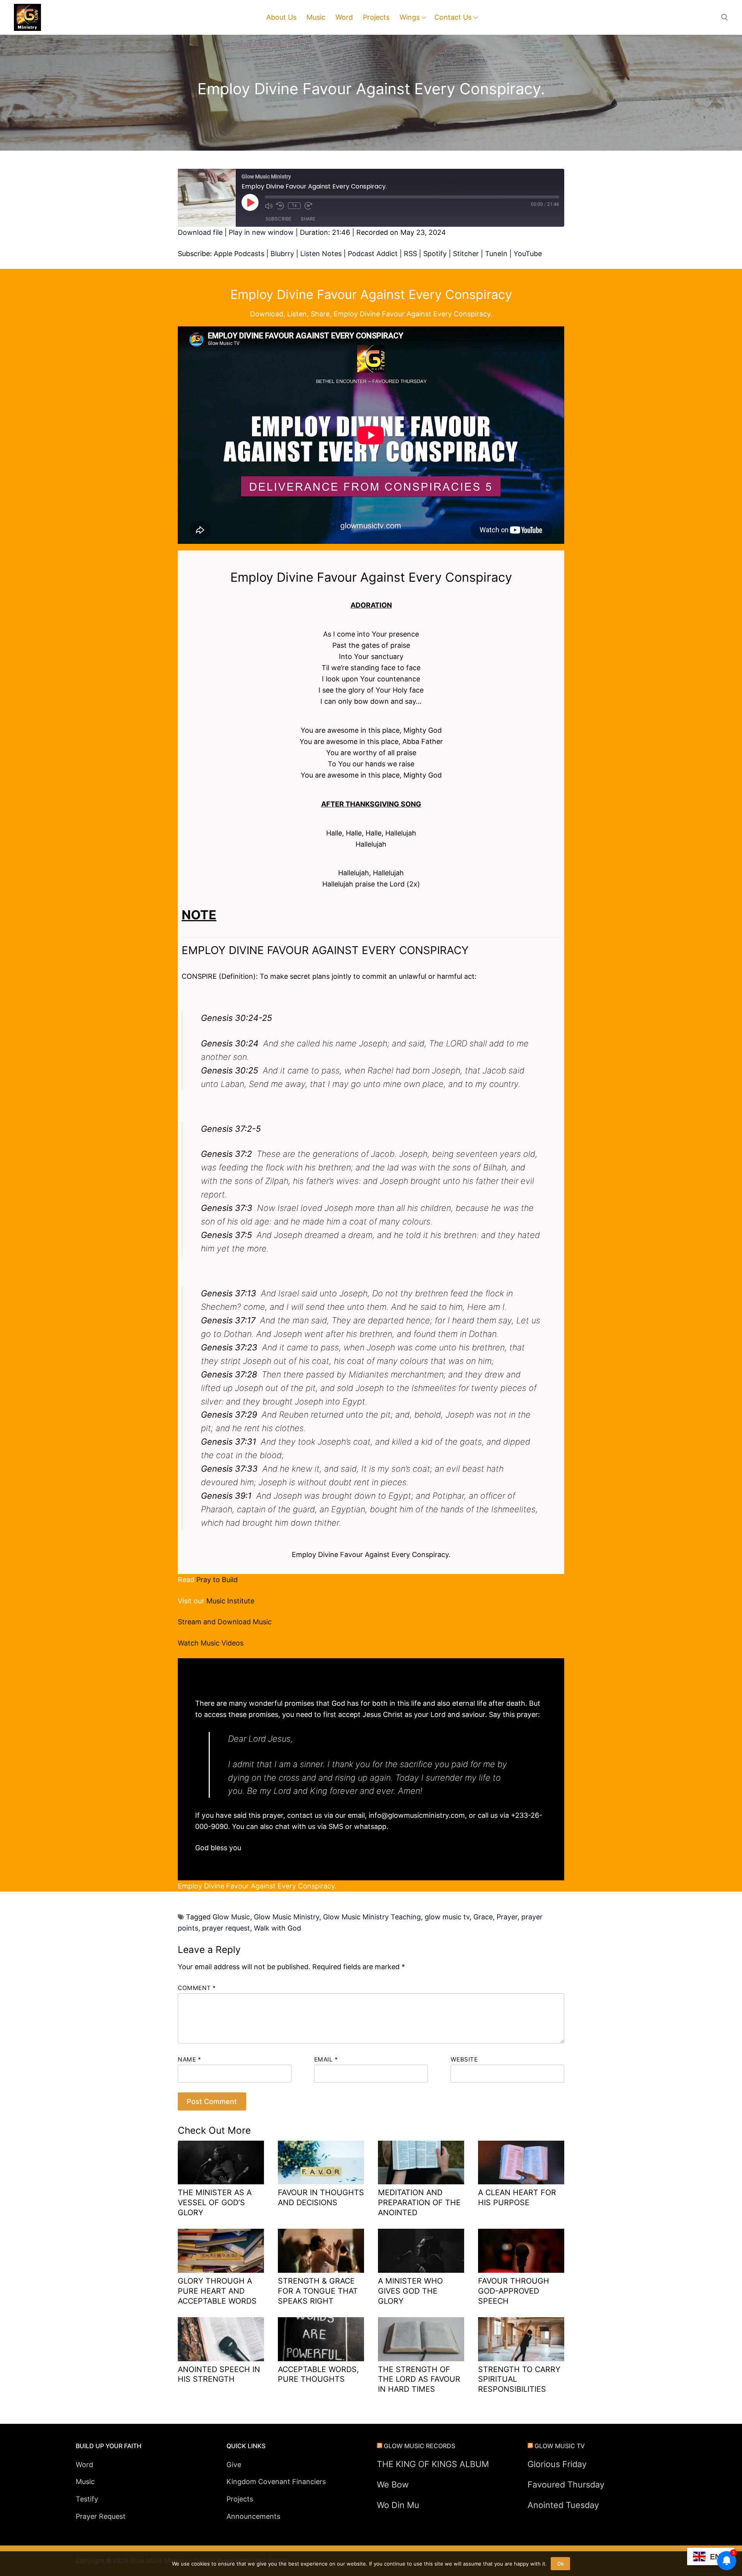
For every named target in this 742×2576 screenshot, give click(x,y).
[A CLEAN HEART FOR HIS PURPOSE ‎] (521, 2163)
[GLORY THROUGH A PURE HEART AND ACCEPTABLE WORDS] (221, 2251)
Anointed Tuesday (563, 2505)
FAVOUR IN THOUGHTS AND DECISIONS (321, 2197)
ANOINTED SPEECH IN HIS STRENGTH (219, 2374)
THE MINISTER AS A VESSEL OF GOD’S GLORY (215, 2202)
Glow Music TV (560, 2446)
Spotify (435, 254)
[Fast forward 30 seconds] (308, 206)
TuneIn (496, 254)
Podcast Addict (373, 254)
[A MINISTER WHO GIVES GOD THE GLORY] (421, 2251)
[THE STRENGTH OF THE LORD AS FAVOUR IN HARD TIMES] (421, 2339)
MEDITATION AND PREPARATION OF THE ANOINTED (419, 2202)
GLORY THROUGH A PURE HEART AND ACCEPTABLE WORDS (217, 2291)
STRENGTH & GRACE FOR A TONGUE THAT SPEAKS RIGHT (318, 2291)
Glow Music (231, 1917)
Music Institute (230, 1601)
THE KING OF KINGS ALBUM (433, 2464)
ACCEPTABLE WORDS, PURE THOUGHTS (318, 2374)
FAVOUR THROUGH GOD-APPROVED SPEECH (514, 2291)
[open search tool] (725, 17)
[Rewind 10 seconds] (280, 206)
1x (294, 205)
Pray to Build (217, 1580)
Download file (200, 232)
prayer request (226, 1928)
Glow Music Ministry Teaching (372, 1917)
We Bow (393, 2484)
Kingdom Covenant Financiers (276, 2482)
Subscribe (278, 219)
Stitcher (466, 254)
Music (85, 2482)
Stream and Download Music (225, 1622)
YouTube (528, 254)
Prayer (507, 1917)
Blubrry (282, 254)
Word (84, 2465)
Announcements (253, 2516)
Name (189, 2059)
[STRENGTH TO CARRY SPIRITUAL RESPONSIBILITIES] (521, 2339)
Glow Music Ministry (287, 1917)
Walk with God (277, 1928)
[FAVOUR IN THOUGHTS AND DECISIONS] (321, 2163)
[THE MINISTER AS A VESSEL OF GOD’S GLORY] (221, 2163)
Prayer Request (101, 2516)
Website (464, 2059)
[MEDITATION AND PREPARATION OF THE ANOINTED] (421, 2163)
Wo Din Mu (398, 2505)
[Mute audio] (269, 206)
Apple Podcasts (239, 254)
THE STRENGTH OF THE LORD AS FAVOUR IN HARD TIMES (419, 2379)
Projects (240, 2499)
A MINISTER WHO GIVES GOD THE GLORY (410, 2291)
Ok (561, 2564)
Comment (197, 1988)
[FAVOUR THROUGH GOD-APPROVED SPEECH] (521, 2251)
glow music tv (447, 1917)
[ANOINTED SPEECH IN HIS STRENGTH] (221, 2339)
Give (234, 2465)
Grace (483, 1917)
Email (326, 2059)
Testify (87, 2499)
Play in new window (261, 232)
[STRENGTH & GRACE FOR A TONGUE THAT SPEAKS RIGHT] (321, 2251)
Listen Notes (321, 254)
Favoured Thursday (566, 2484)
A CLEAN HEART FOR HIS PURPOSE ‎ (517, 2197)
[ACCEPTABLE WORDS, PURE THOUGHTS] (321, 2339)
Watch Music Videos (211, 1643)
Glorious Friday (557, 2464)
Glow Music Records (420, 2446)
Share (308, 219)
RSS (410, 254)
